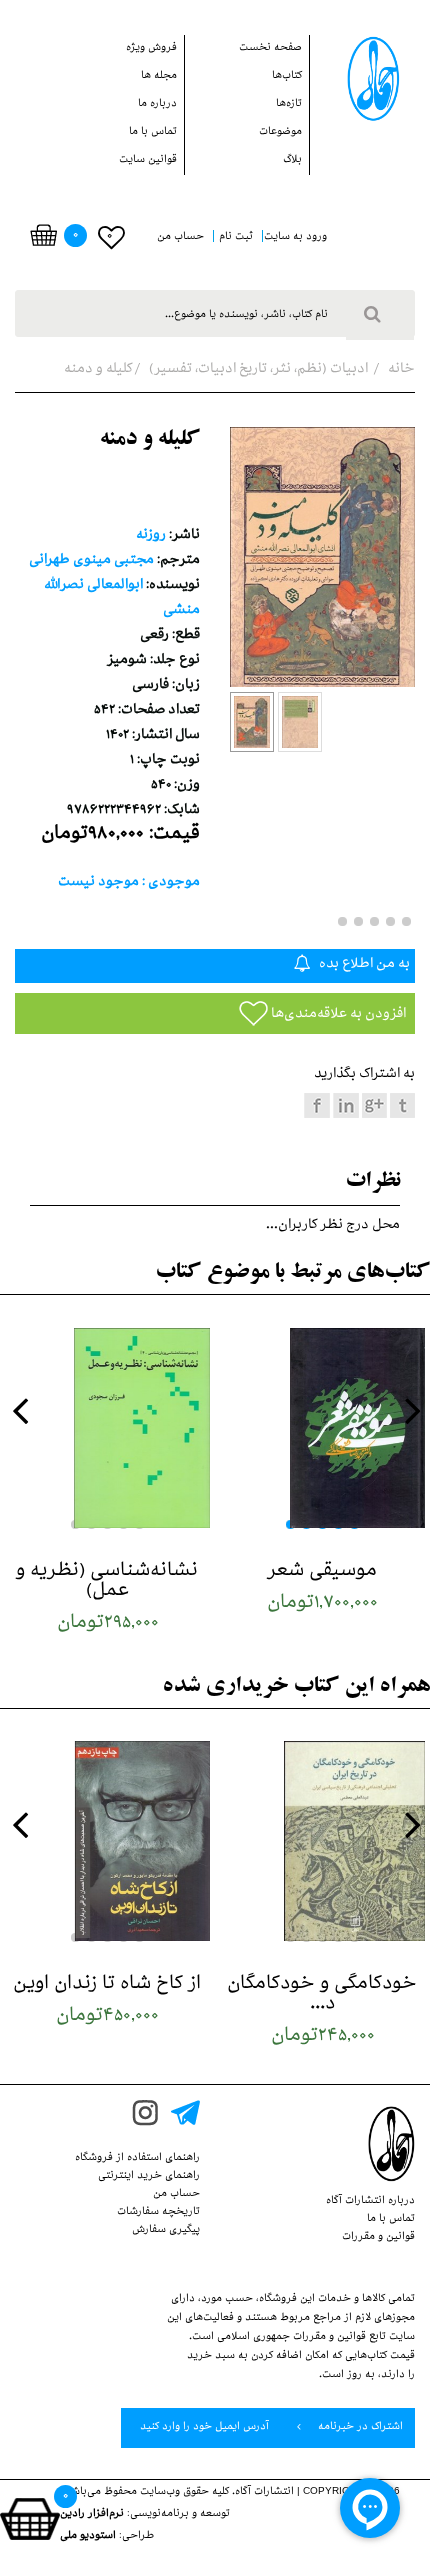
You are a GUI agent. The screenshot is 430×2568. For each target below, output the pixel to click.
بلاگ (292, 161)
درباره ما (157, 105)
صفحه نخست (270, 49)
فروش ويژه (151, 49)
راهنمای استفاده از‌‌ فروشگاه (137, 2159)
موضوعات (280, 133)
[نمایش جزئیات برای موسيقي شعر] (322, 1428)
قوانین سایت (148, 161)
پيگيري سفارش (166, 2231)
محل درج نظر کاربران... (333, 1226)
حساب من (176, 2195)
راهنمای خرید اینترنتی (149, 2177)
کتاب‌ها (287, 77)
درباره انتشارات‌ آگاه (370, 2202)
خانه (400, 370)
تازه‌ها (289, 105)
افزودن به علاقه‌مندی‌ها (337, 1015)
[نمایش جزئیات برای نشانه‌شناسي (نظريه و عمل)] (107, 1428)
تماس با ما (153, 133)
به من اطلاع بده (363, 965)
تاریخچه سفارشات (158, 2213)
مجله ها (159, 77)
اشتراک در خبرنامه (359, 2428)
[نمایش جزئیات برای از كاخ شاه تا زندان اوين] (107, 1841)
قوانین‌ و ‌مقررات (378, 2238)
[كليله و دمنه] (252, 722)
